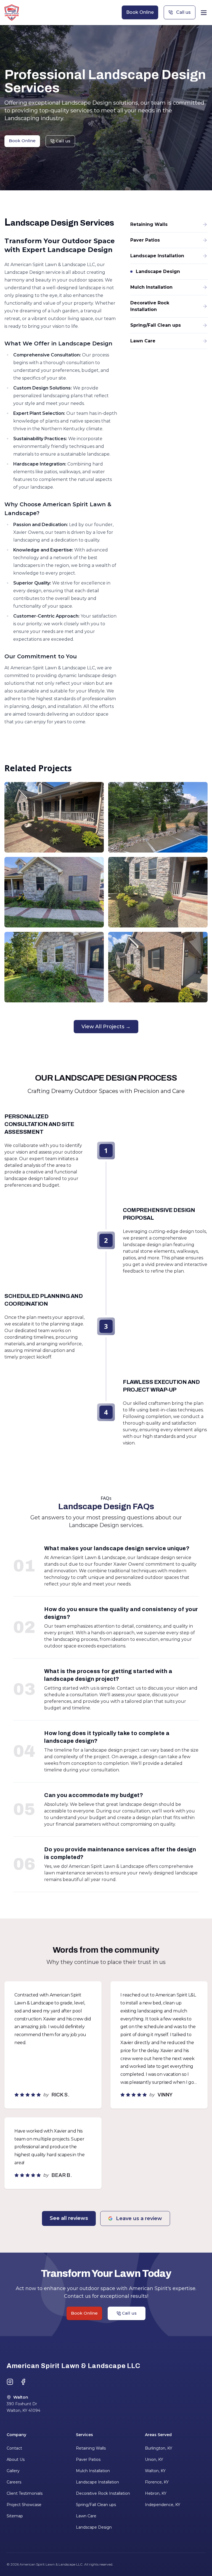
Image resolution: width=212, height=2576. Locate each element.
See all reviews (69, 2218)
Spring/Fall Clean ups (96, 2505)
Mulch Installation (93, 2471)
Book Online (140, 12)
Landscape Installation (97, 2482)
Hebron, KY (156, 2493)
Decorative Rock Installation (103, 2493)
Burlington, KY (159, 2448)
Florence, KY (157, 2482)
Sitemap (15, 2516)
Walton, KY (155, 2471)
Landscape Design (94, 2527)
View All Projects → (106, 1027)
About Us (16, 2459)
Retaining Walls (91, 2448)
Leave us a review (139, 2218)
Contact (14, 2448)
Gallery (13, 2471)
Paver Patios (88, 2459)
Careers (14, 2482)
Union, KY (154, 2459)
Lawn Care (86, 2516)
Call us (183, 12)
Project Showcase (24, 2505)
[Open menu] (204, 13)
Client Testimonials (25, 2493)
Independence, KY (163, 2505)
